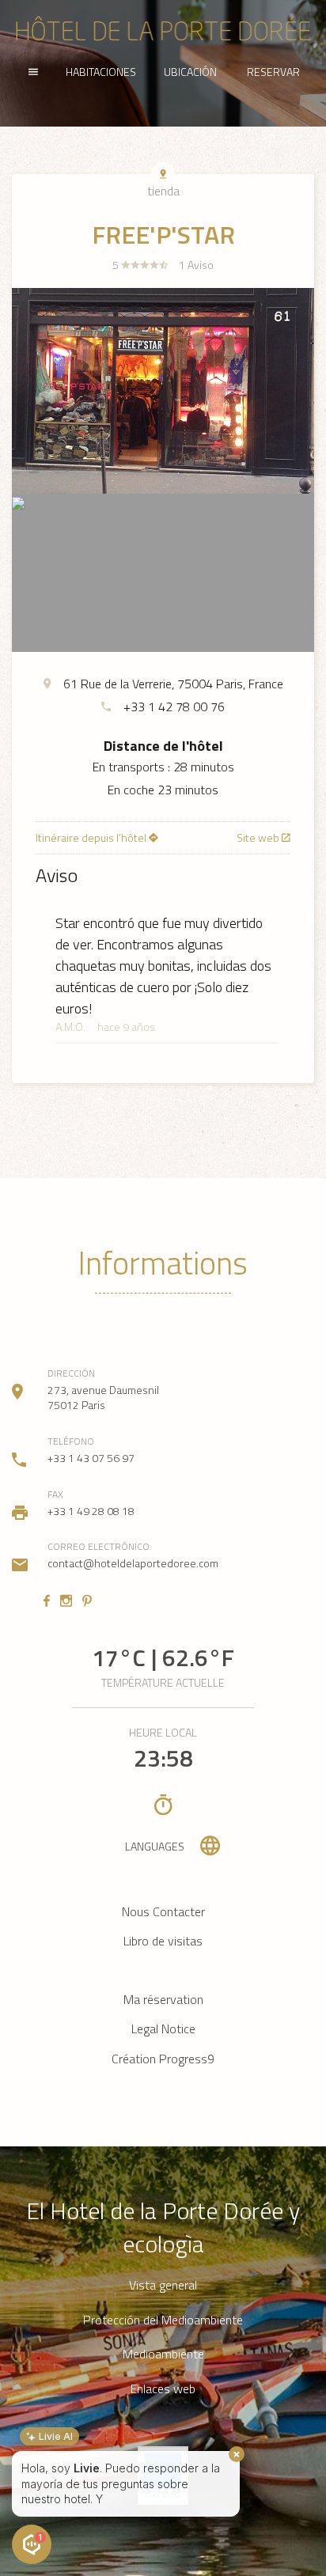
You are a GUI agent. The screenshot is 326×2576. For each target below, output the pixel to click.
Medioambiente (163, 2354)
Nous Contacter (163, 1911)
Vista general (163, 2285)
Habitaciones (101, 72)
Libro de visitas (163, 1941)
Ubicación (190, 72)
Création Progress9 (163, 2059)
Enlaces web (163, 2389)
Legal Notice (163, 2029)
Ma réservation (163, 1999)
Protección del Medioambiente (163, 2320)
